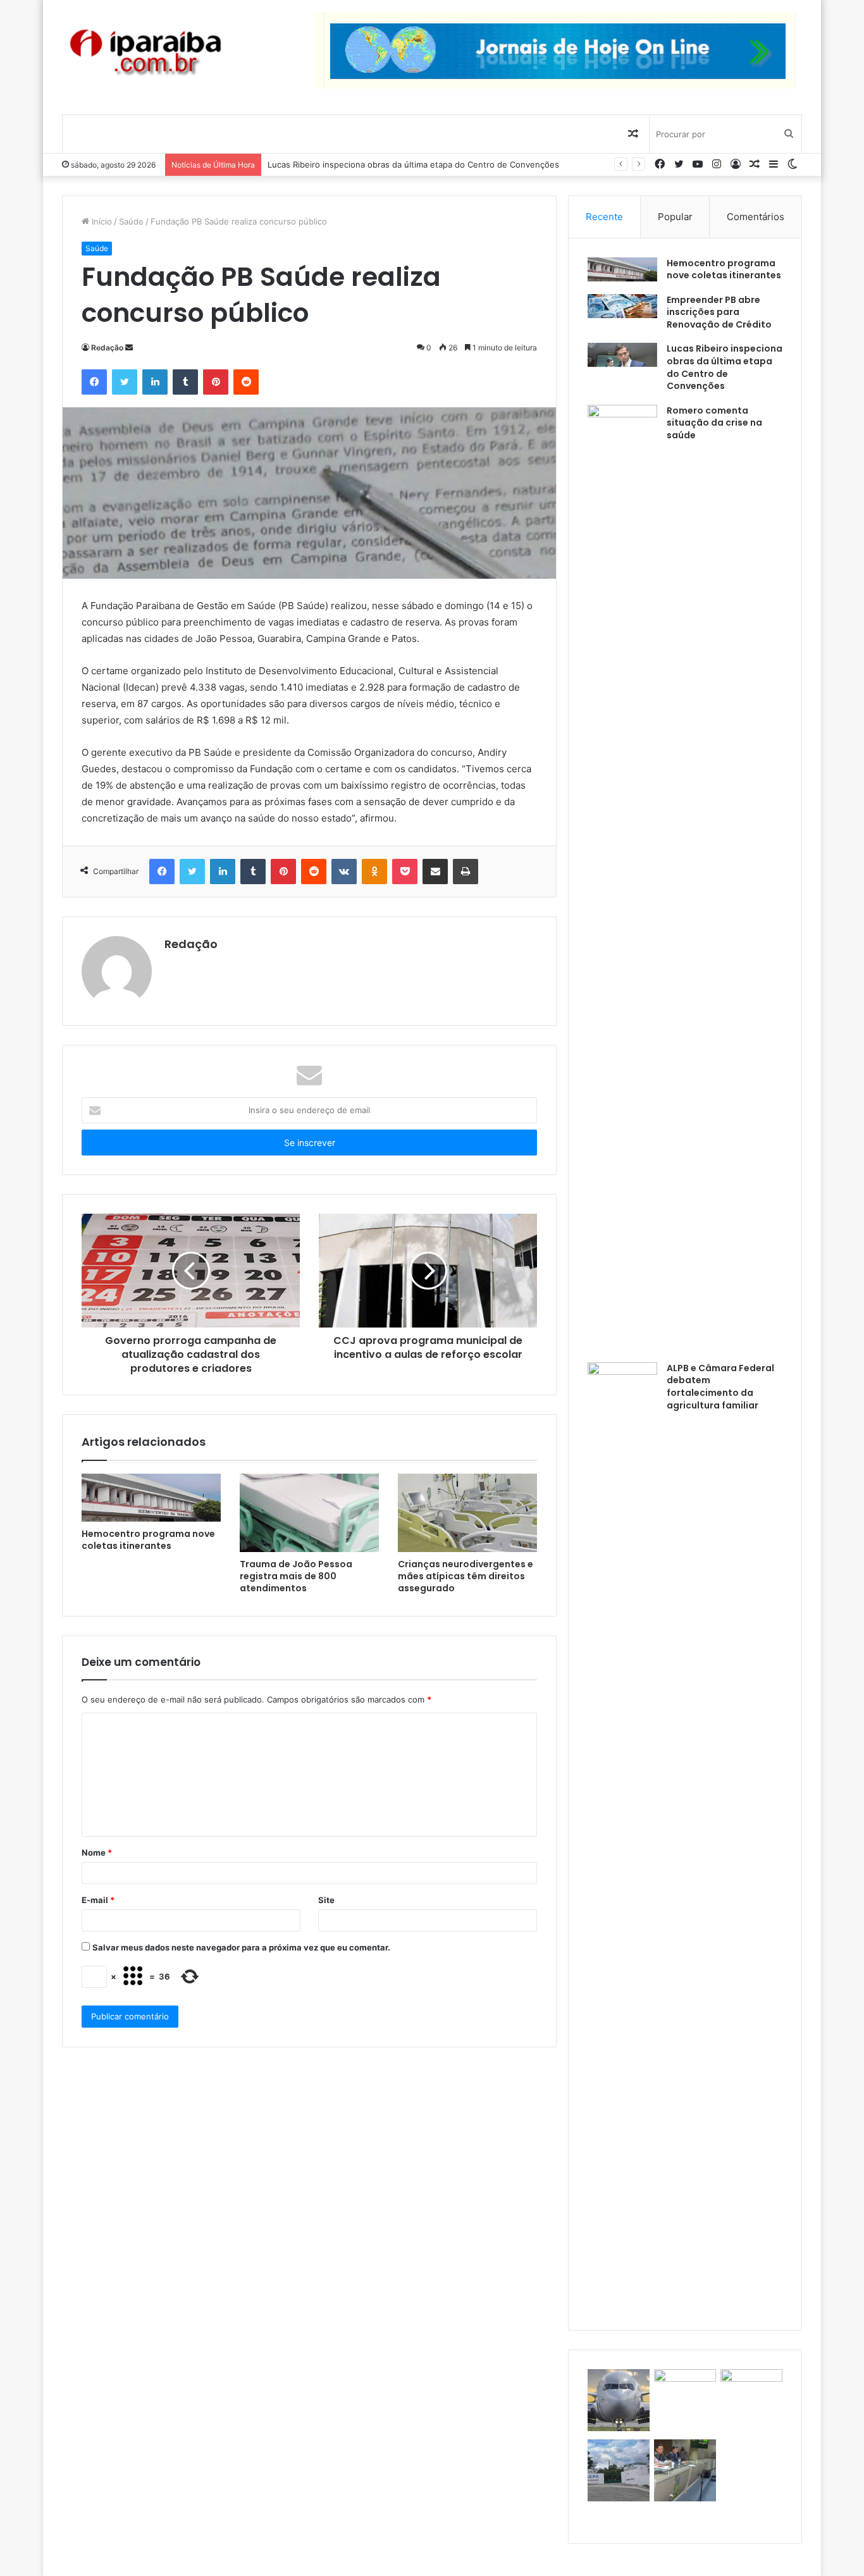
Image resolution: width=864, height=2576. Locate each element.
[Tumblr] (185, 382)
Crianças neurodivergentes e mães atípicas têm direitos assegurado (466, 1576)
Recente (604, 217)
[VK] (344, 872)
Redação (107, 348)
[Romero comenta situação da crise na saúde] (622, 879)
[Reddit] (246, 382)
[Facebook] (94, 382)
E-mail (98, 1900)
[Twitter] (125, 382)
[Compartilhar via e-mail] (435, 872)
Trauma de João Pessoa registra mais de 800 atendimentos (296, 1576)
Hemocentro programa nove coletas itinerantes (148, 1540)
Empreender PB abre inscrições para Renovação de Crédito (719, 312)
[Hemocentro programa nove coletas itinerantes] (151, 1498)
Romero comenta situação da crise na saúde (714, 423)
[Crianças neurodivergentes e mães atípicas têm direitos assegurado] (467, 1513)
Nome (97, 1852)
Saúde (131, 221)
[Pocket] (405, 872)
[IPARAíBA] (145, 53)
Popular (675, 217)
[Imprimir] (466, 872)
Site (326, 1900)
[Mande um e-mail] (129, 348)
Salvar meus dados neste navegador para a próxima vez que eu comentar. (241, 1947)
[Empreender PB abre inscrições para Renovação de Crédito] (622, 306)
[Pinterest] (216, 382)
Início (101, 221)
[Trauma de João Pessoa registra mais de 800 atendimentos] (309, 1513)
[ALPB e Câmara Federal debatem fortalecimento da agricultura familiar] (622, 1837)
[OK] (374, 872)
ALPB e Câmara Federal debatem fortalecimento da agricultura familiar (720, 1387)
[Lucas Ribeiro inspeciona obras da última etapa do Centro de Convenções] (622, 355)
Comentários (756, 217)
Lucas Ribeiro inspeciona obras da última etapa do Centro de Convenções (413, 164)
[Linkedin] (155, 382)
